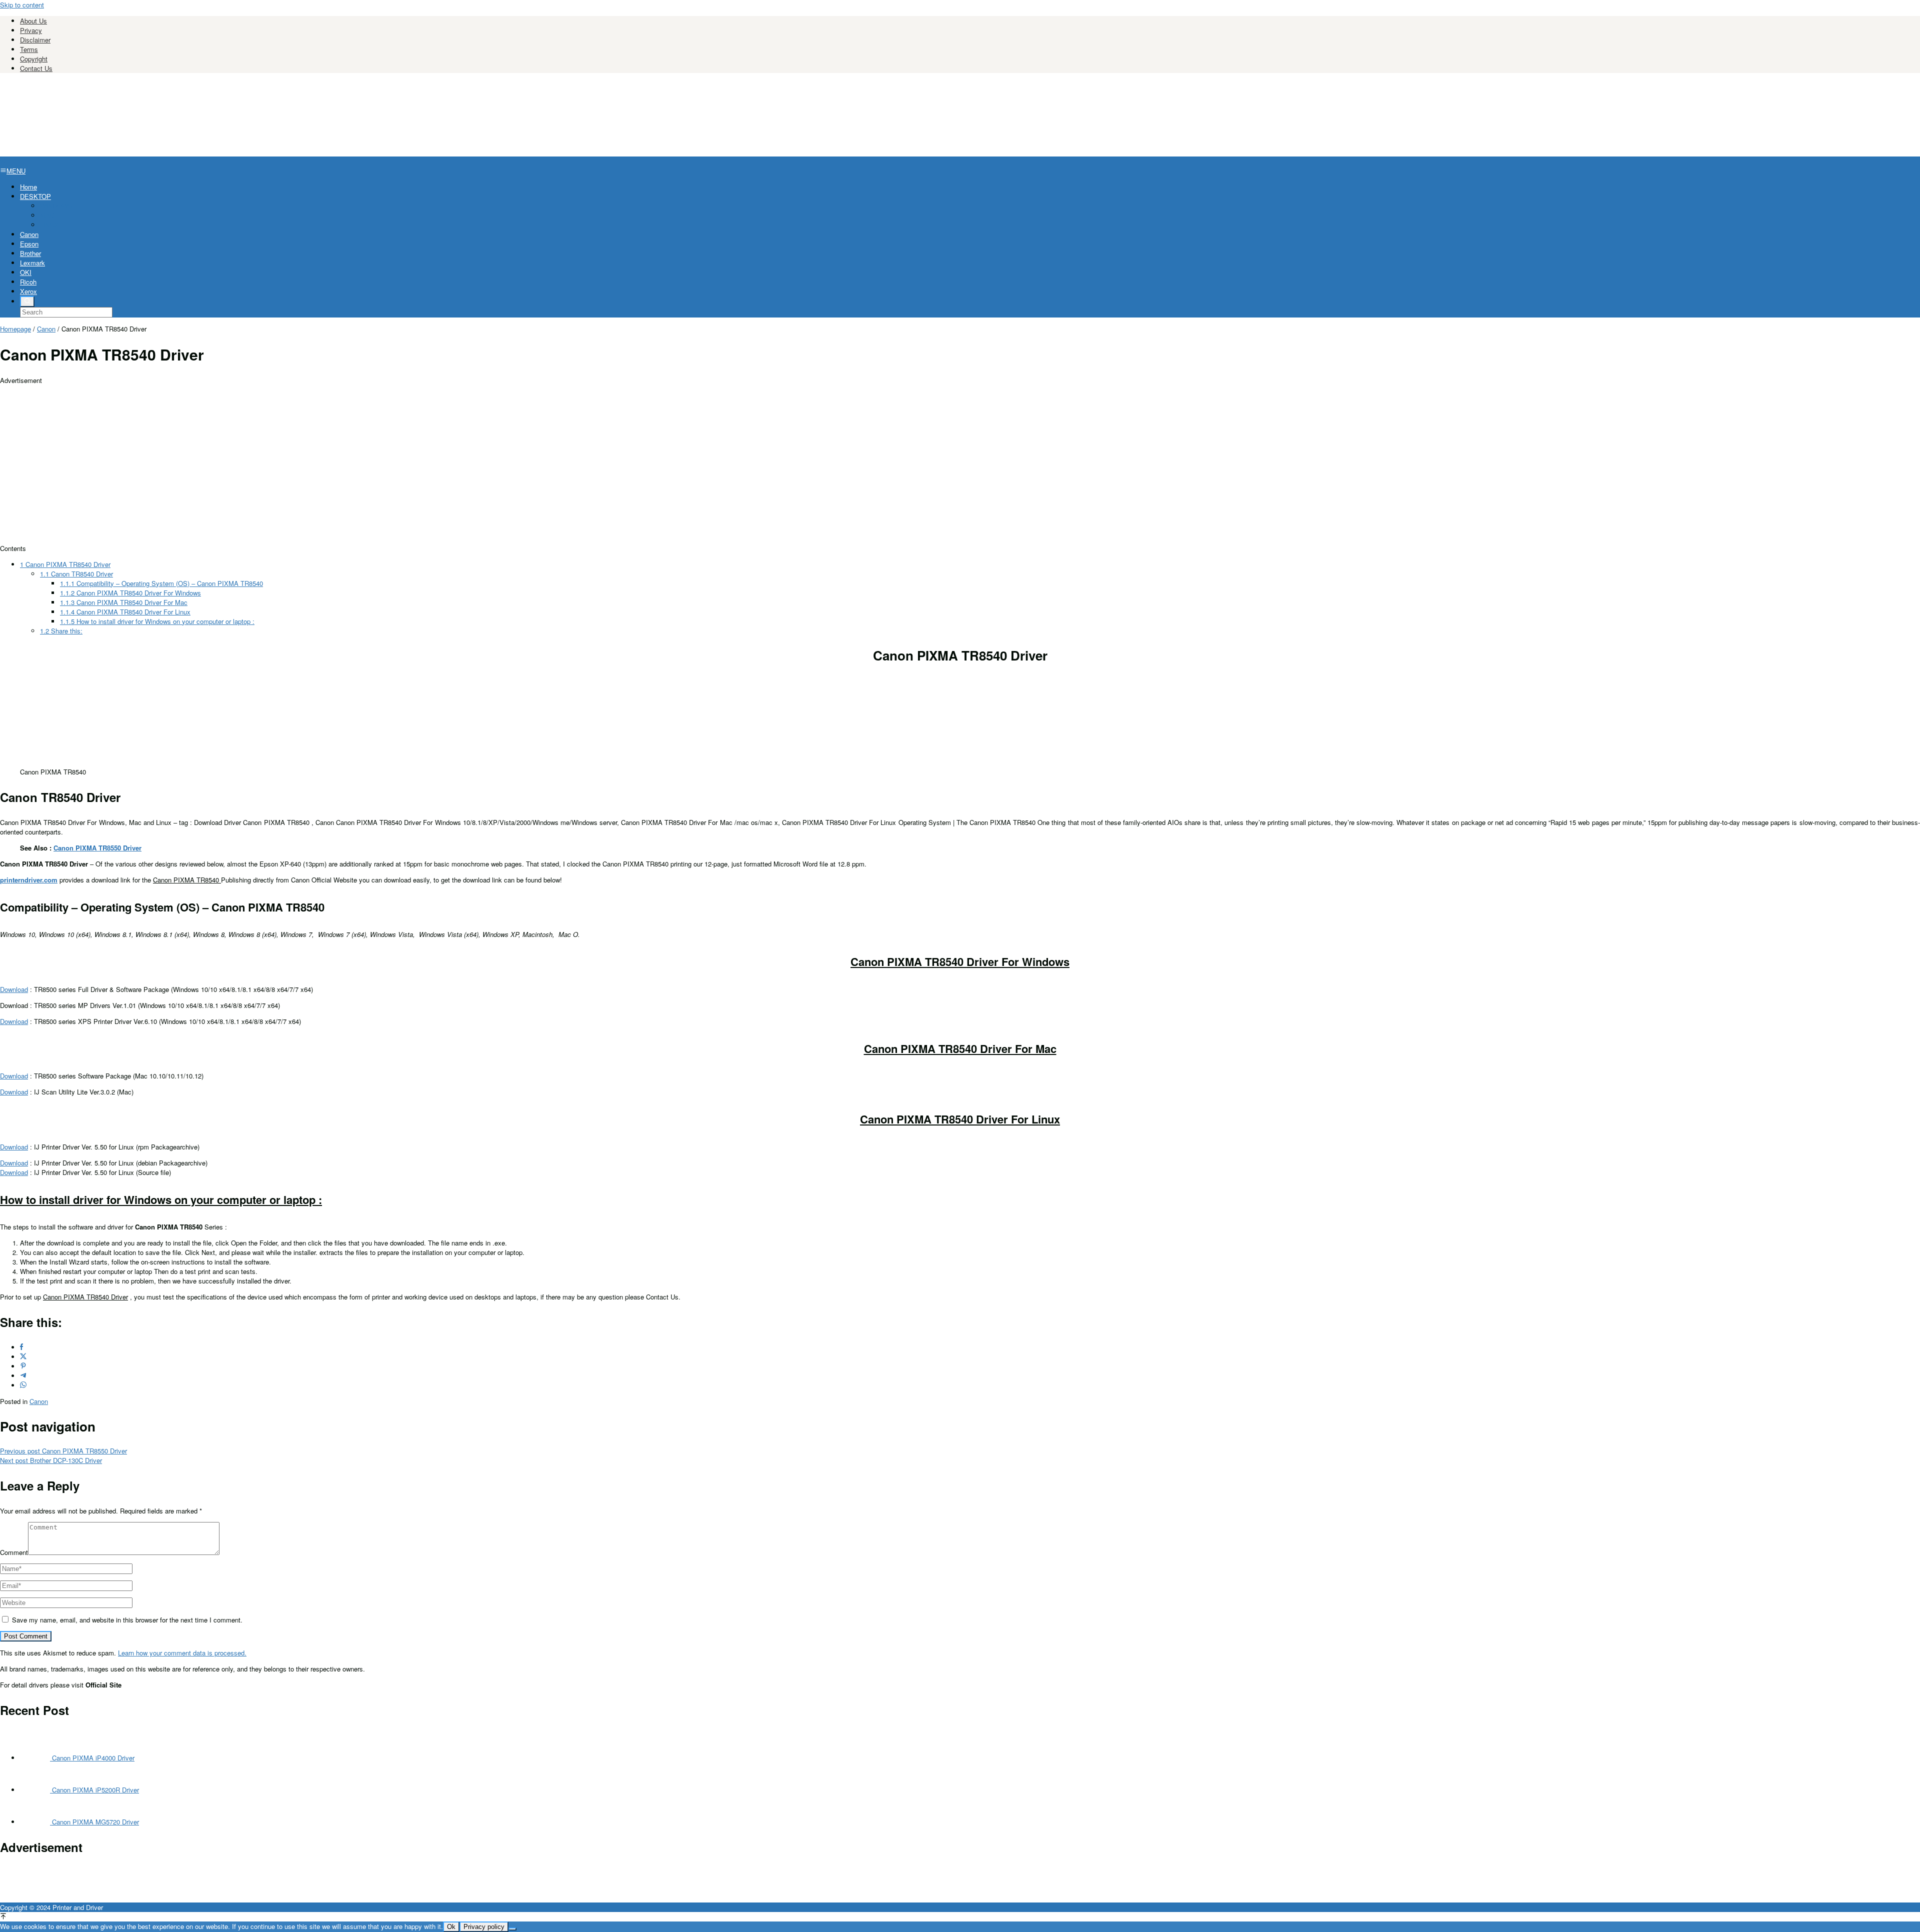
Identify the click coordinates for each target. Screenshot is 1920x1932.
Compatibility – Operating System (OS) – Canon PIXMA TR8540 (161, 583)
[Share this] (21, 1347)
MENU (16, 171)
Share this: (61, 631)
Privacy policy (484, 1927)
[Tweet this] (23, 1357)
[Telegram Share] (23, 1376)
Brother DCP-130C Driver (51, 1460)
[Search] (27, 301)
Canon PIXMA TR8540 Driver (65, 564)
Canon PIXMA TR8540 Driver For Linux (125, 612)
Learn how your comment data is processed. (182, 1653)
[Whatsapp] (23, 1385)
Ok (451, 1927)
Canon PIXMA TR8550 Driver (97, 848)
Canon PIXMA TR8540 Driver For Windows (130, 593)
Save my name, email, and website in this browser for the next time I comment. (127, 1620)
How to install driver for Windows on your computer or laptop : (157, 621)
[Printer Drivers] (75, 152)
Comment (14, 1552)
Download (14, 989)
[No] (512, 1929)
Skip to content (22, 5)
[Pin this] (23, 1366)
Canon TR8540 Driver (76, 574)
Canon (39, 1401)
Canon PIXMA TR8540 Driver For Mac (124, 602)
